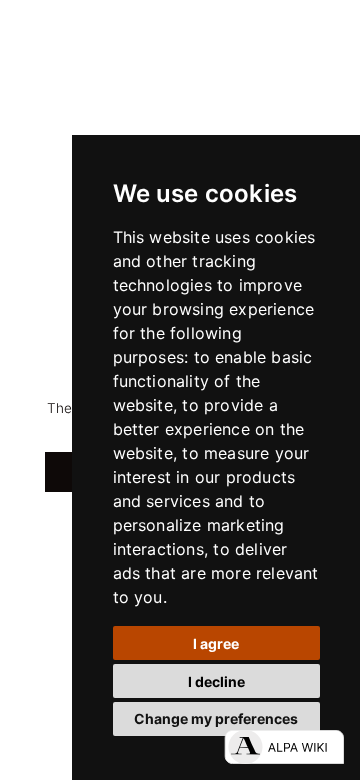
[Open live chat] (284, 747)
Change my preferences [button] (216, 718)
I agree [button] (216, 643)
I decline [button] (216, 681)
